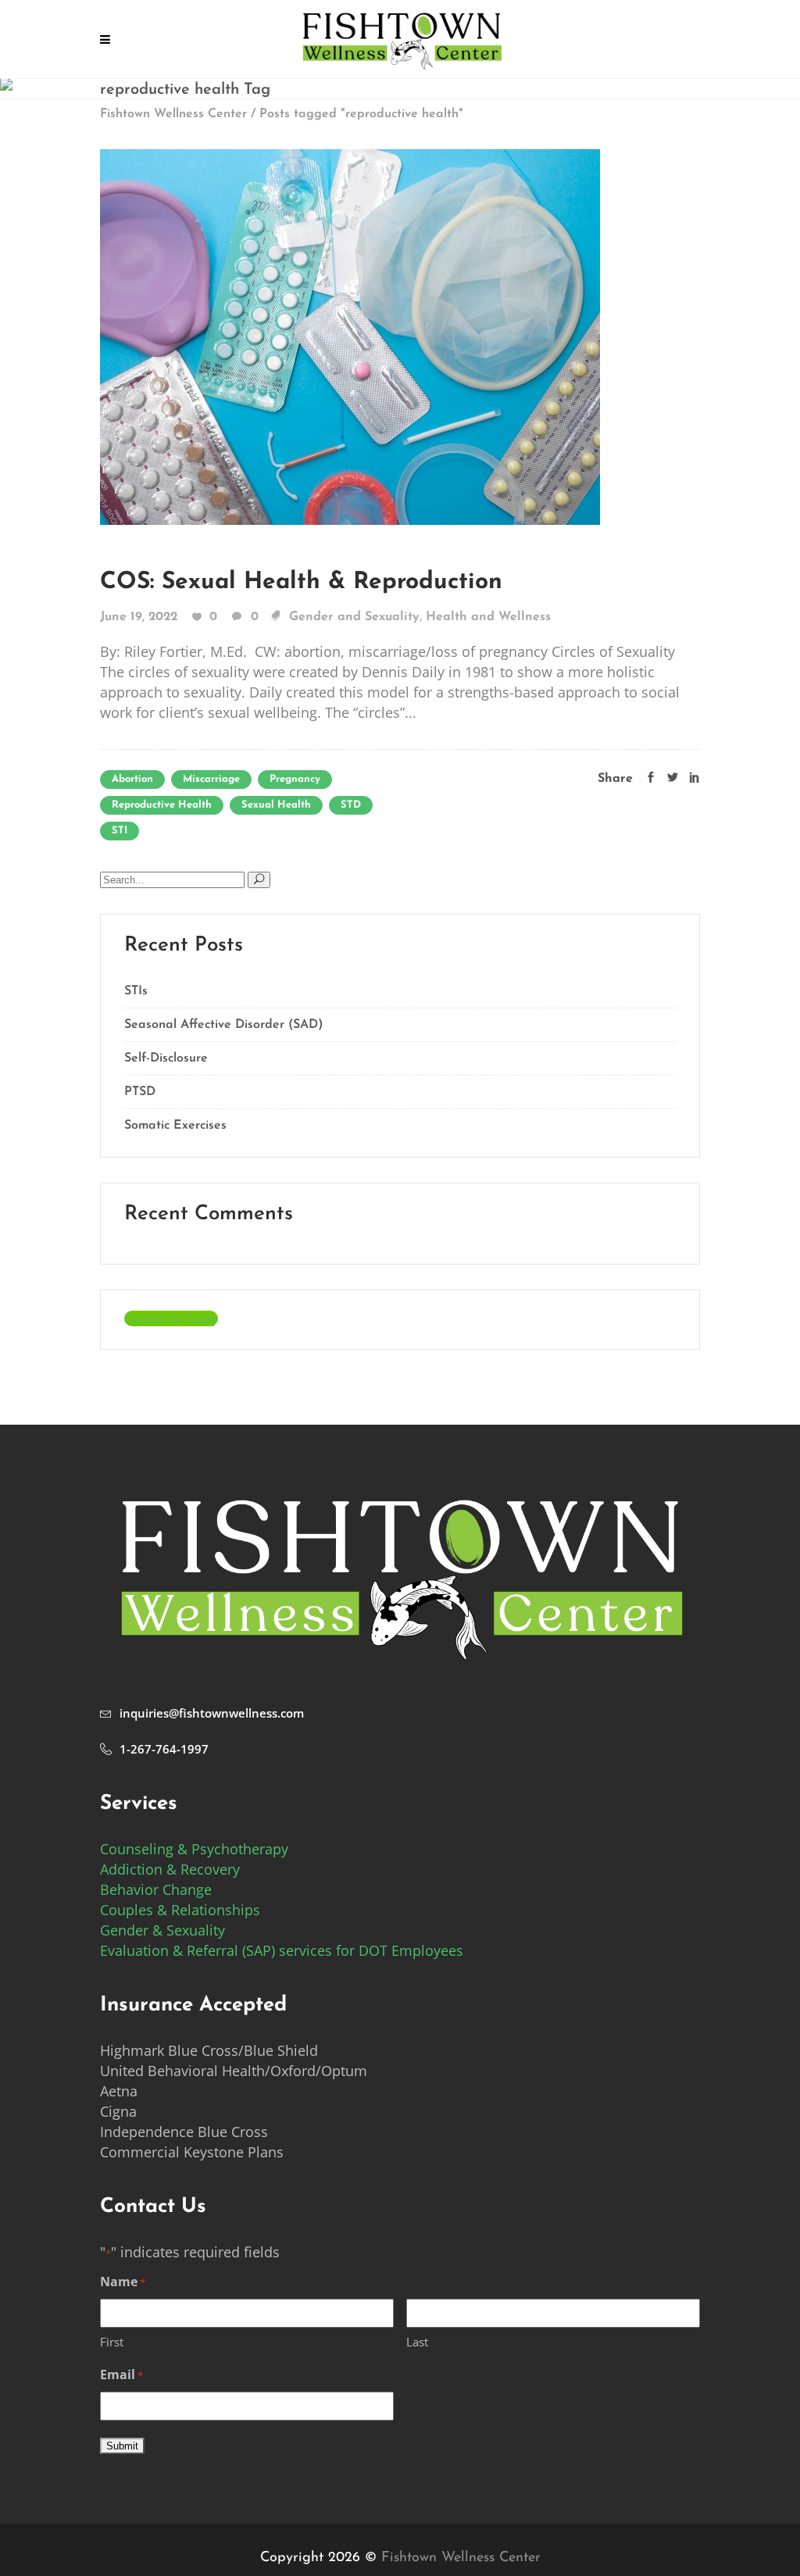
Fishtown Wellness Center (173, 114)
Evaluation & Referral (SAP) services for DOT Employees (282, 1950)
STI (120, 831)
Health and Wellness (488, 617)
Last (417, 2342)
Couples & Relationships (180, 1910)
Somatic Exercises (175, 1126)
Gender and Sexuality (354, 617)
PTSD (140, 1092)
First (112, 2342)
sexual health (276, 805)
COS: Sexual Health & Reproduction (301, 582)
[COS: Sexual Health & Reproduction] (350, 336)
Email (121, 2374)
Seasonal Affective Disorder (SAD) (224, 1025)
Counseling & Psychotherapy (194, 1849)
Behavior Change (156, 1889)
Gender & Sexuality (162, 1930)
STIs (136, 991)
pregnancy (295, 779)
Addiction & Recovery (170, 1869)
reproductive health (162, 805)
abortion (132, 779)
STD (351, 805)
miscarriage (211, 779)
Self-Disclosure (166, 1058)
